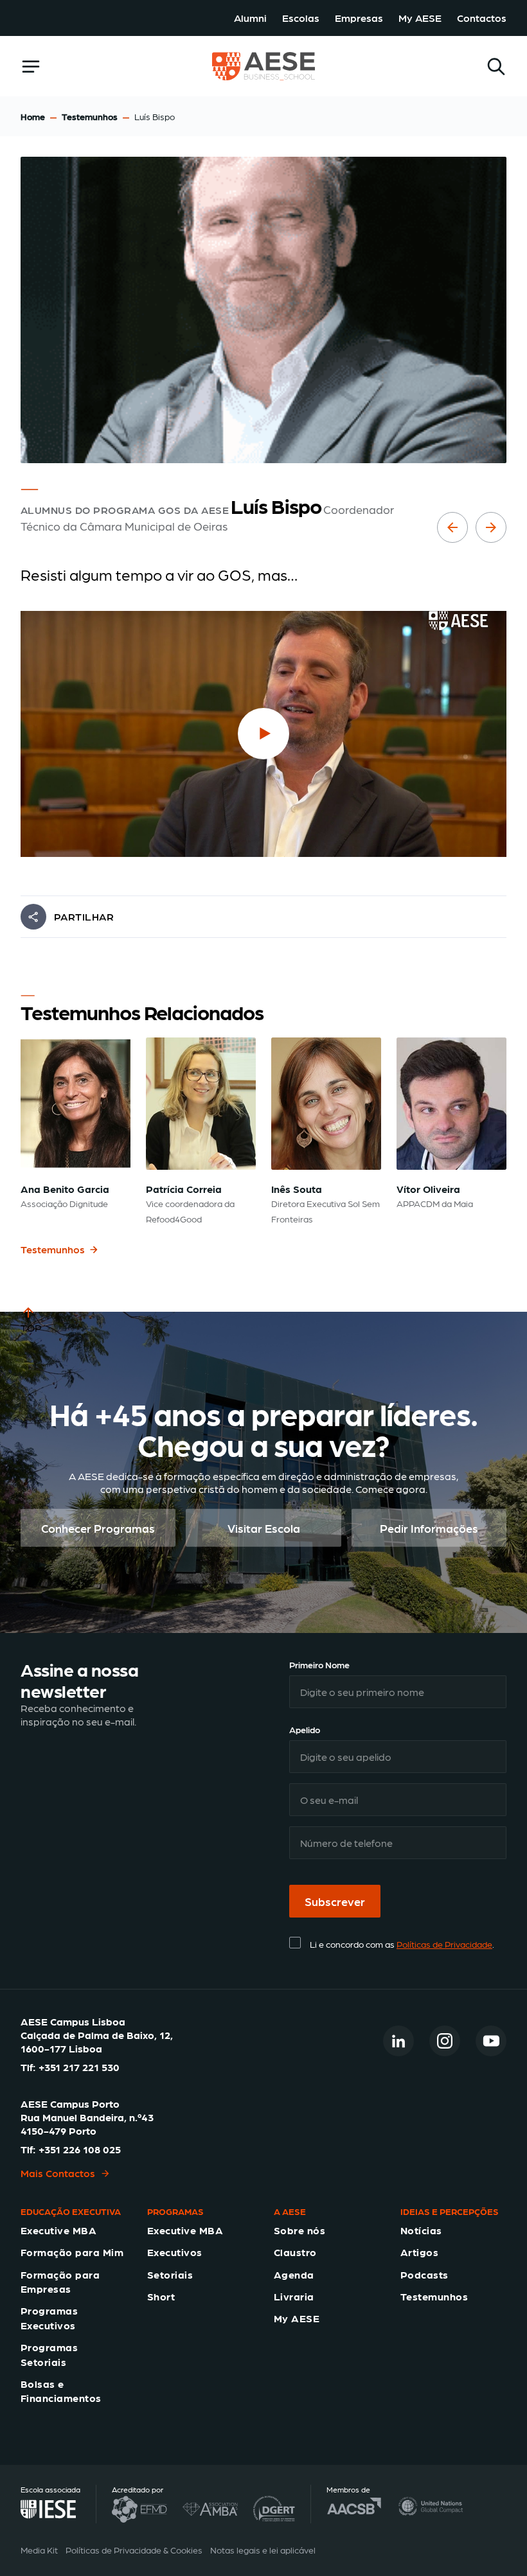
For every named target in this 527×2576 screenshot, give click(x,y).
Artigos (419, 2252)
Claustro (295, 2252)
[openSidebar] (31, 66)
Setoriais (170, 2274)
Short (161, 2296)
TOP (31, 1328)
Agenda (294, 2274)
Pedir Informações (429, 1528)
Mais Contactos (58, 2173)
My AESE (420, 18)
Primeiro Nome (319, 1664)
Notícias (421, 2230)
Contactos (482, 18)
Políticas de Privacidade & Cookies (134, 2550)
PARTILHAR (84, 916)
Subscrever (335, 1901)
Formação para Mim (72, 2252)
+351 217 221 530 (79, 2067)
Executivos (175, 2252)
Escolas (301, 18)
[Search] (496, 66)
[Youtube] (491, 2041)
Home (33, 116)
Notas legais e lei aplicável (263, 2550)
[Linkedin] (398, 2041)
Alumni (250, 18)
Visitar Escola (264, 1528)
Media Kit (39, 2550)
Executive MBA (58, 2230)
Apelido (305, 1729)
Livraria (294, 2296)
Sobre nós (299, 2230)
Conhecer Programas (98, 1528)
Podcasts (424, 2274)
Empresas (359, 18)
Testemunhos (90, 116)
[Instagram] (445, 2041)
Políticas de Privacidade (444, 1944)
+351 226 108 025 (80, 2149)
